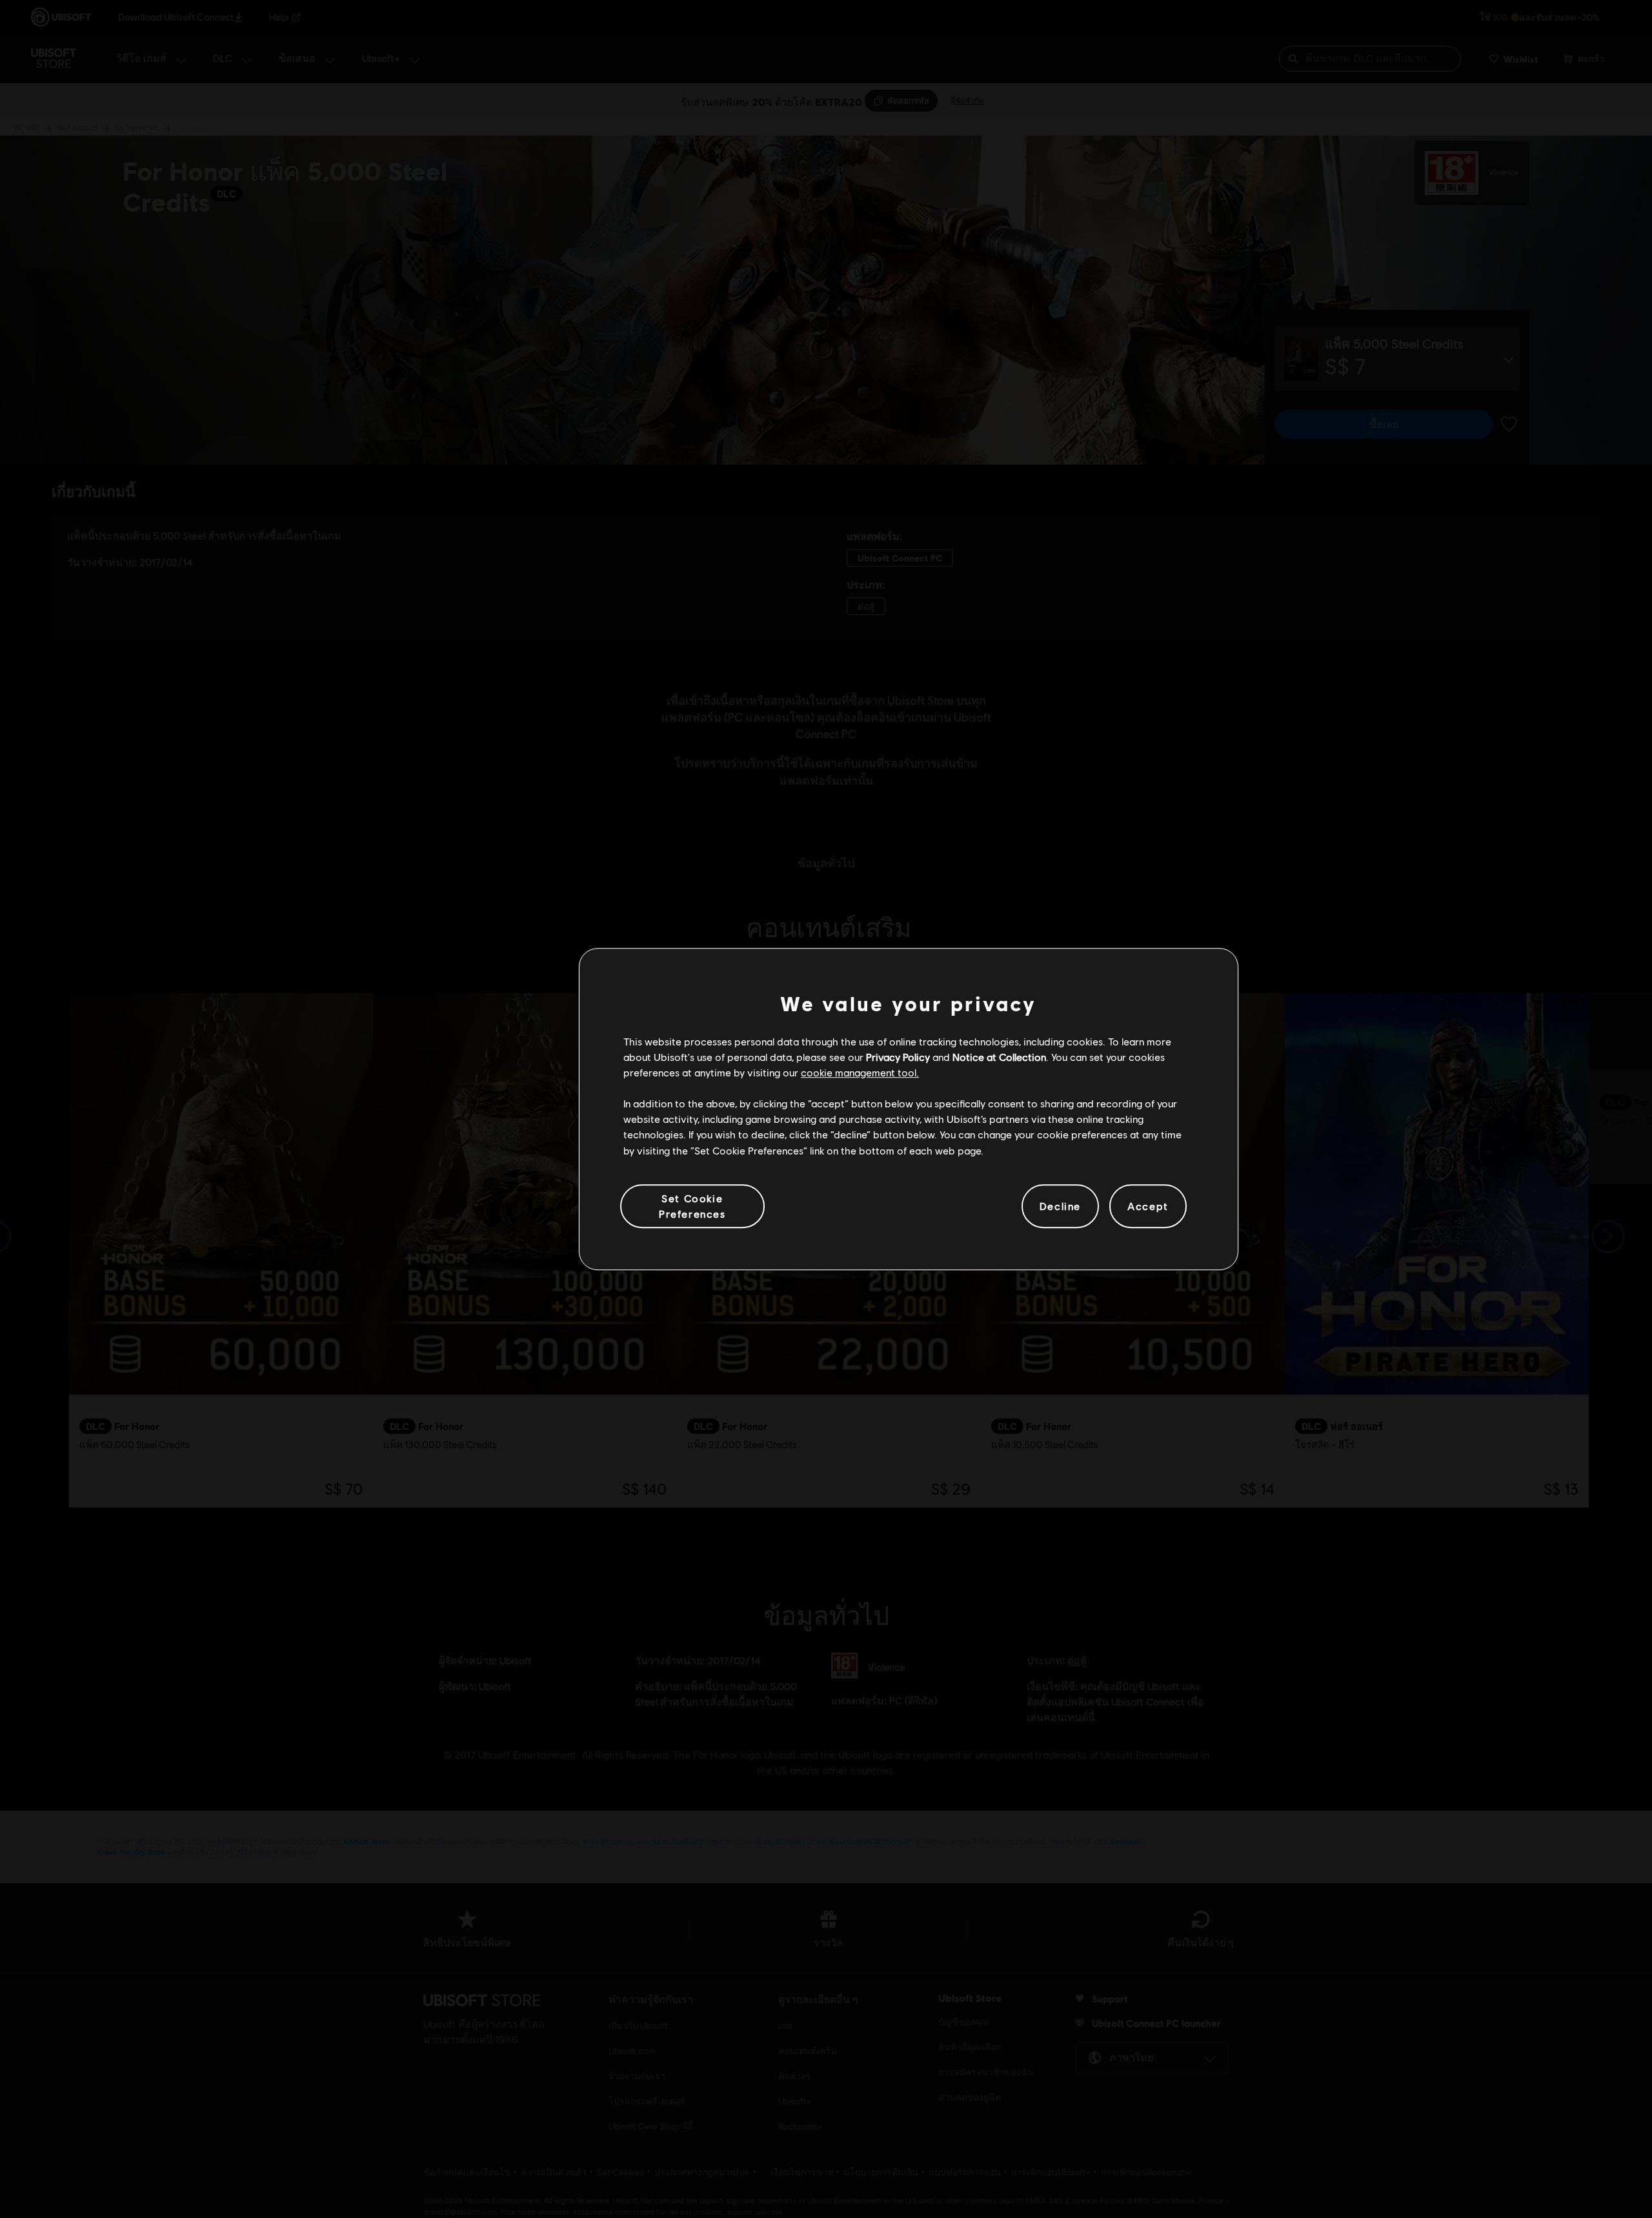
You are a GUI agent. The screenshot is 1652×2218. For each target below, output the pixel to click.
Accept (1148, 1206)
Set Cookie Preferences (692, 1206)
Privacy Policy (898, 1057)
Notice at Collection (999, 1057)
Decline (1060, 1206)
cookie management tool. (860, 1072)
